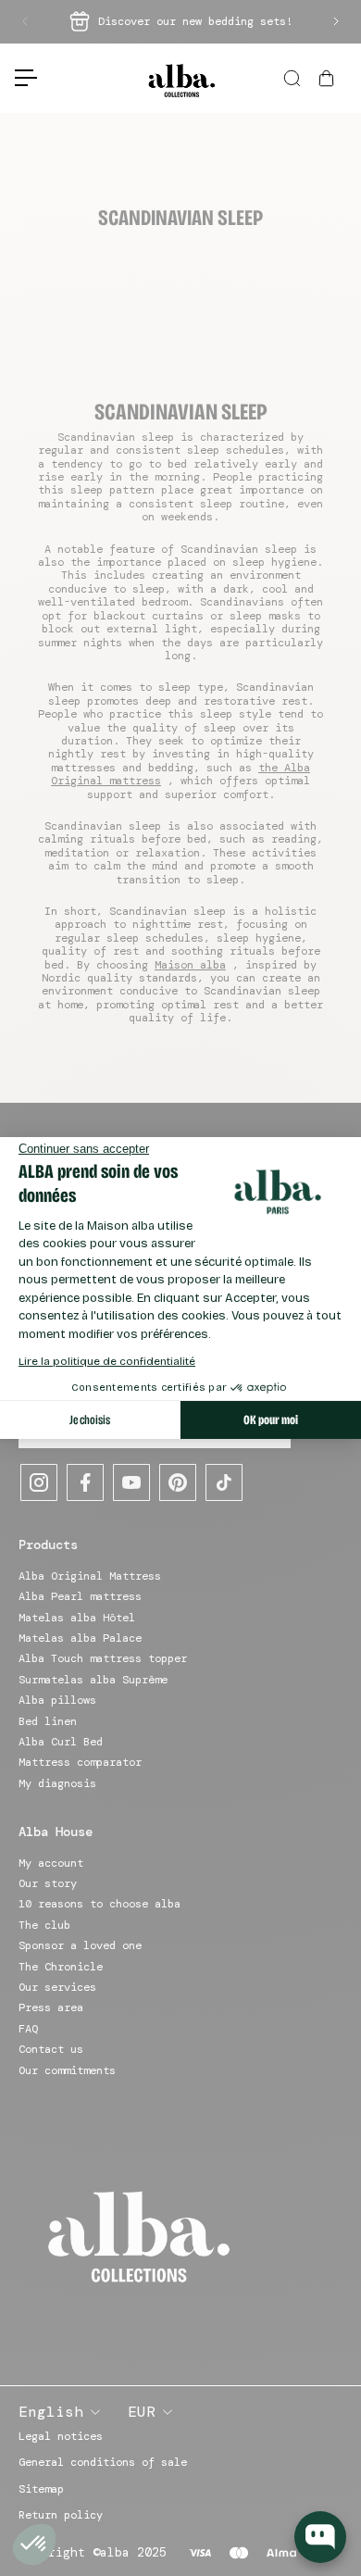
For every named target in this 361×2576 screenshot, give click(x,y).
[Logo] (180, 78)
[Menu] (19, 78)
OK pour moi (271, 1420)
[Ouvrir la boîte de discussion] (320, 2537)
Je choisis (90, 1420)
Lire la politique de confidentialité (107, 1361)
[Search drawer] (293, 78)
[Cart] (329, 78)
